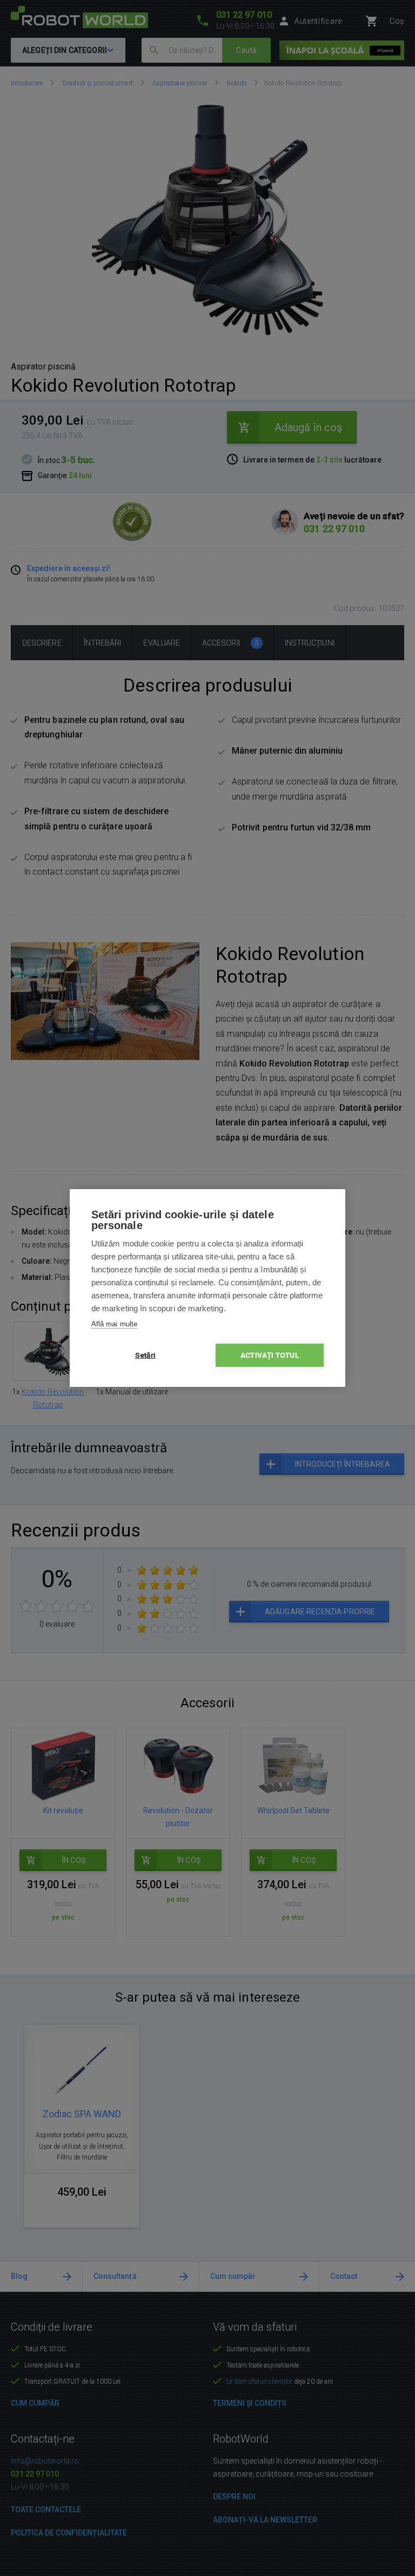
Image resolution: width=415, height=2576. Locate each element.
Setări (145, 1355)
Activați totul (270, 1355)
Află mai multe (114, 1324)
